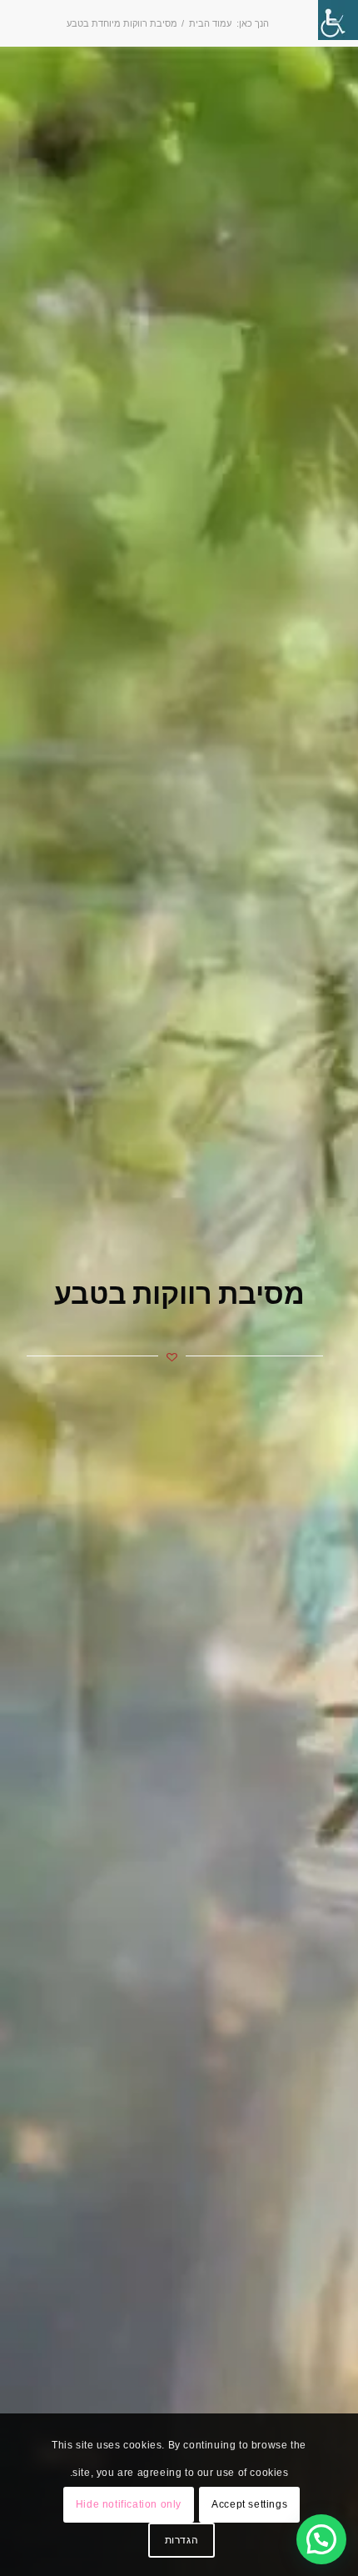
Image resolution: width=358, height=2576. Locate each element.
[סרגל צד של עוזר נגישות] (338, 20)
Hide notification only (129, 2504)
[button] (321, 2539)
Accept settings (249, 2504)
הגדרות (182, 2540)
